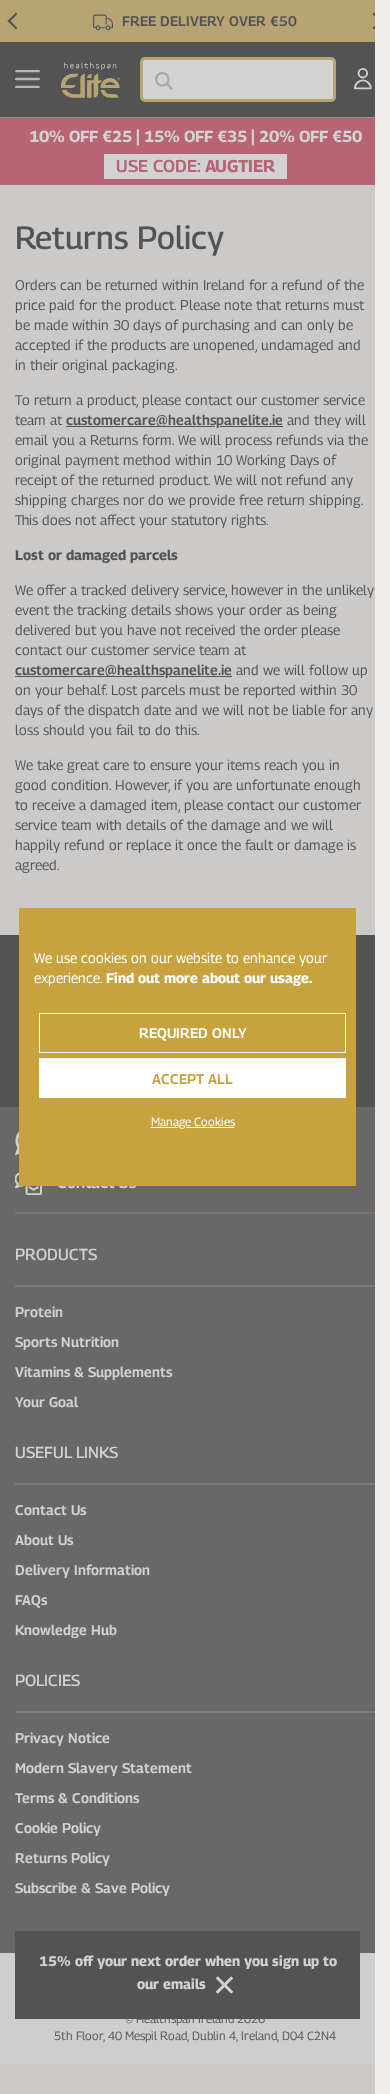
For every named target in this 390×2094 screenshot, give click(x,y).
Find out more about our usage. (209, 977)
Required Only (193, 1032)
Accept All (192, 1078)
